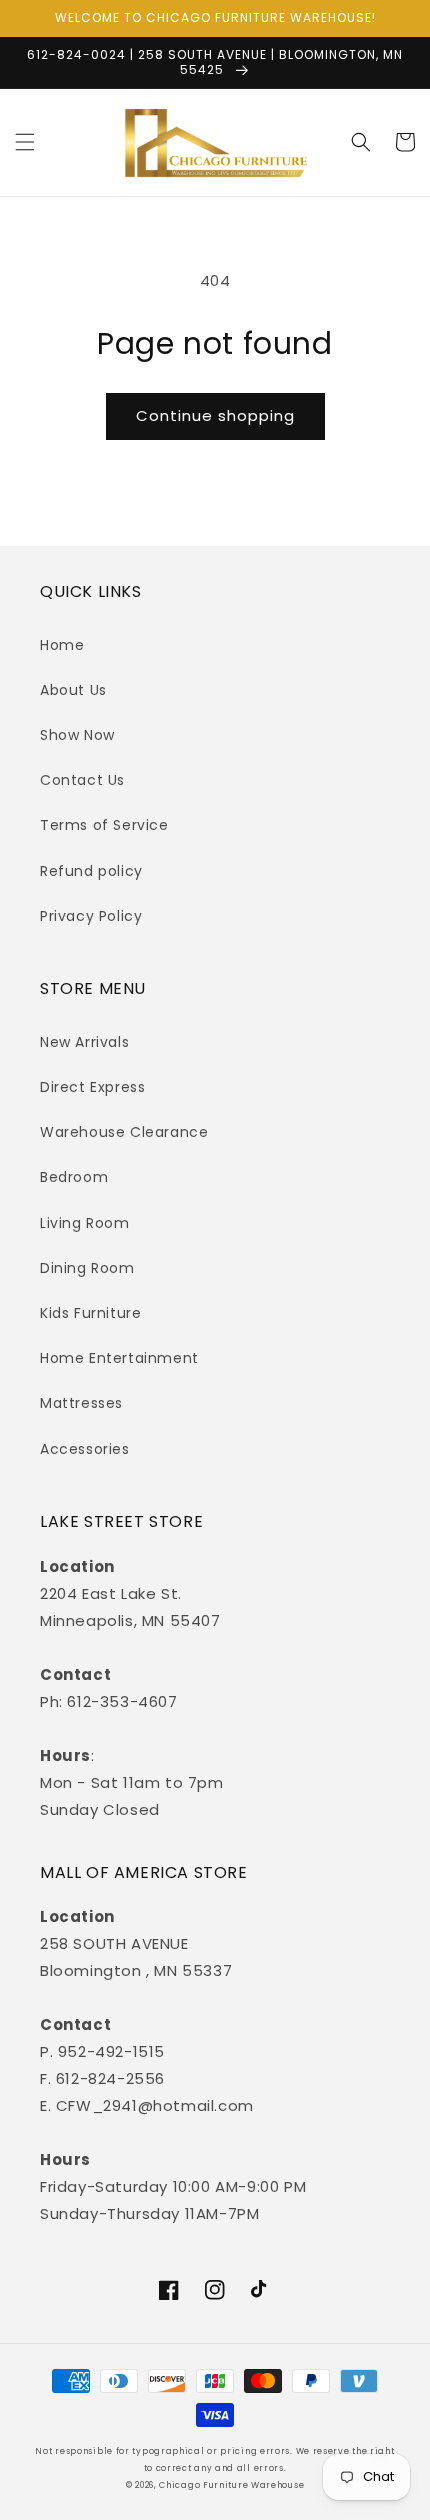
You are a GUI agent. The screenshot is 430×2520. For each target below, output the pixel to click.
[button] (25, 142)
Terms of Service (104, 825)
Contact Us (82, 780)
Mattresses (81, 1403)
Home (62, 645)
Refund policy (91, 871)
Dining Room (87, 1268)
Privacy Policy (91, 916)
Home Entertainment (119, 1358)
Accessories (85, 1449)
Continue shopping (215, 415)
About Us (73, 690)
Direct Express (92, 1087)
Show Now (77, 735)
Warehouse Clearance (124, 1132)
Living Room (85, 1223)
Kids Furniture (90, 1313)
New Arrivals (84, 1042)
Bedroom (74, 1177)
